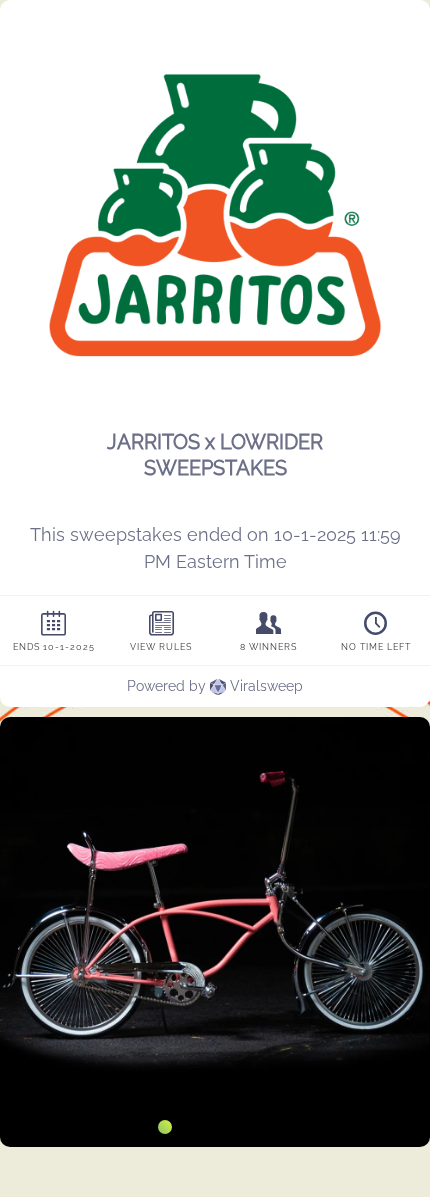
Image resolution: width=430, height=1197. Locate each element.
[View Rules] (162, 630)
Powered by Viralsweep (215, 686)
